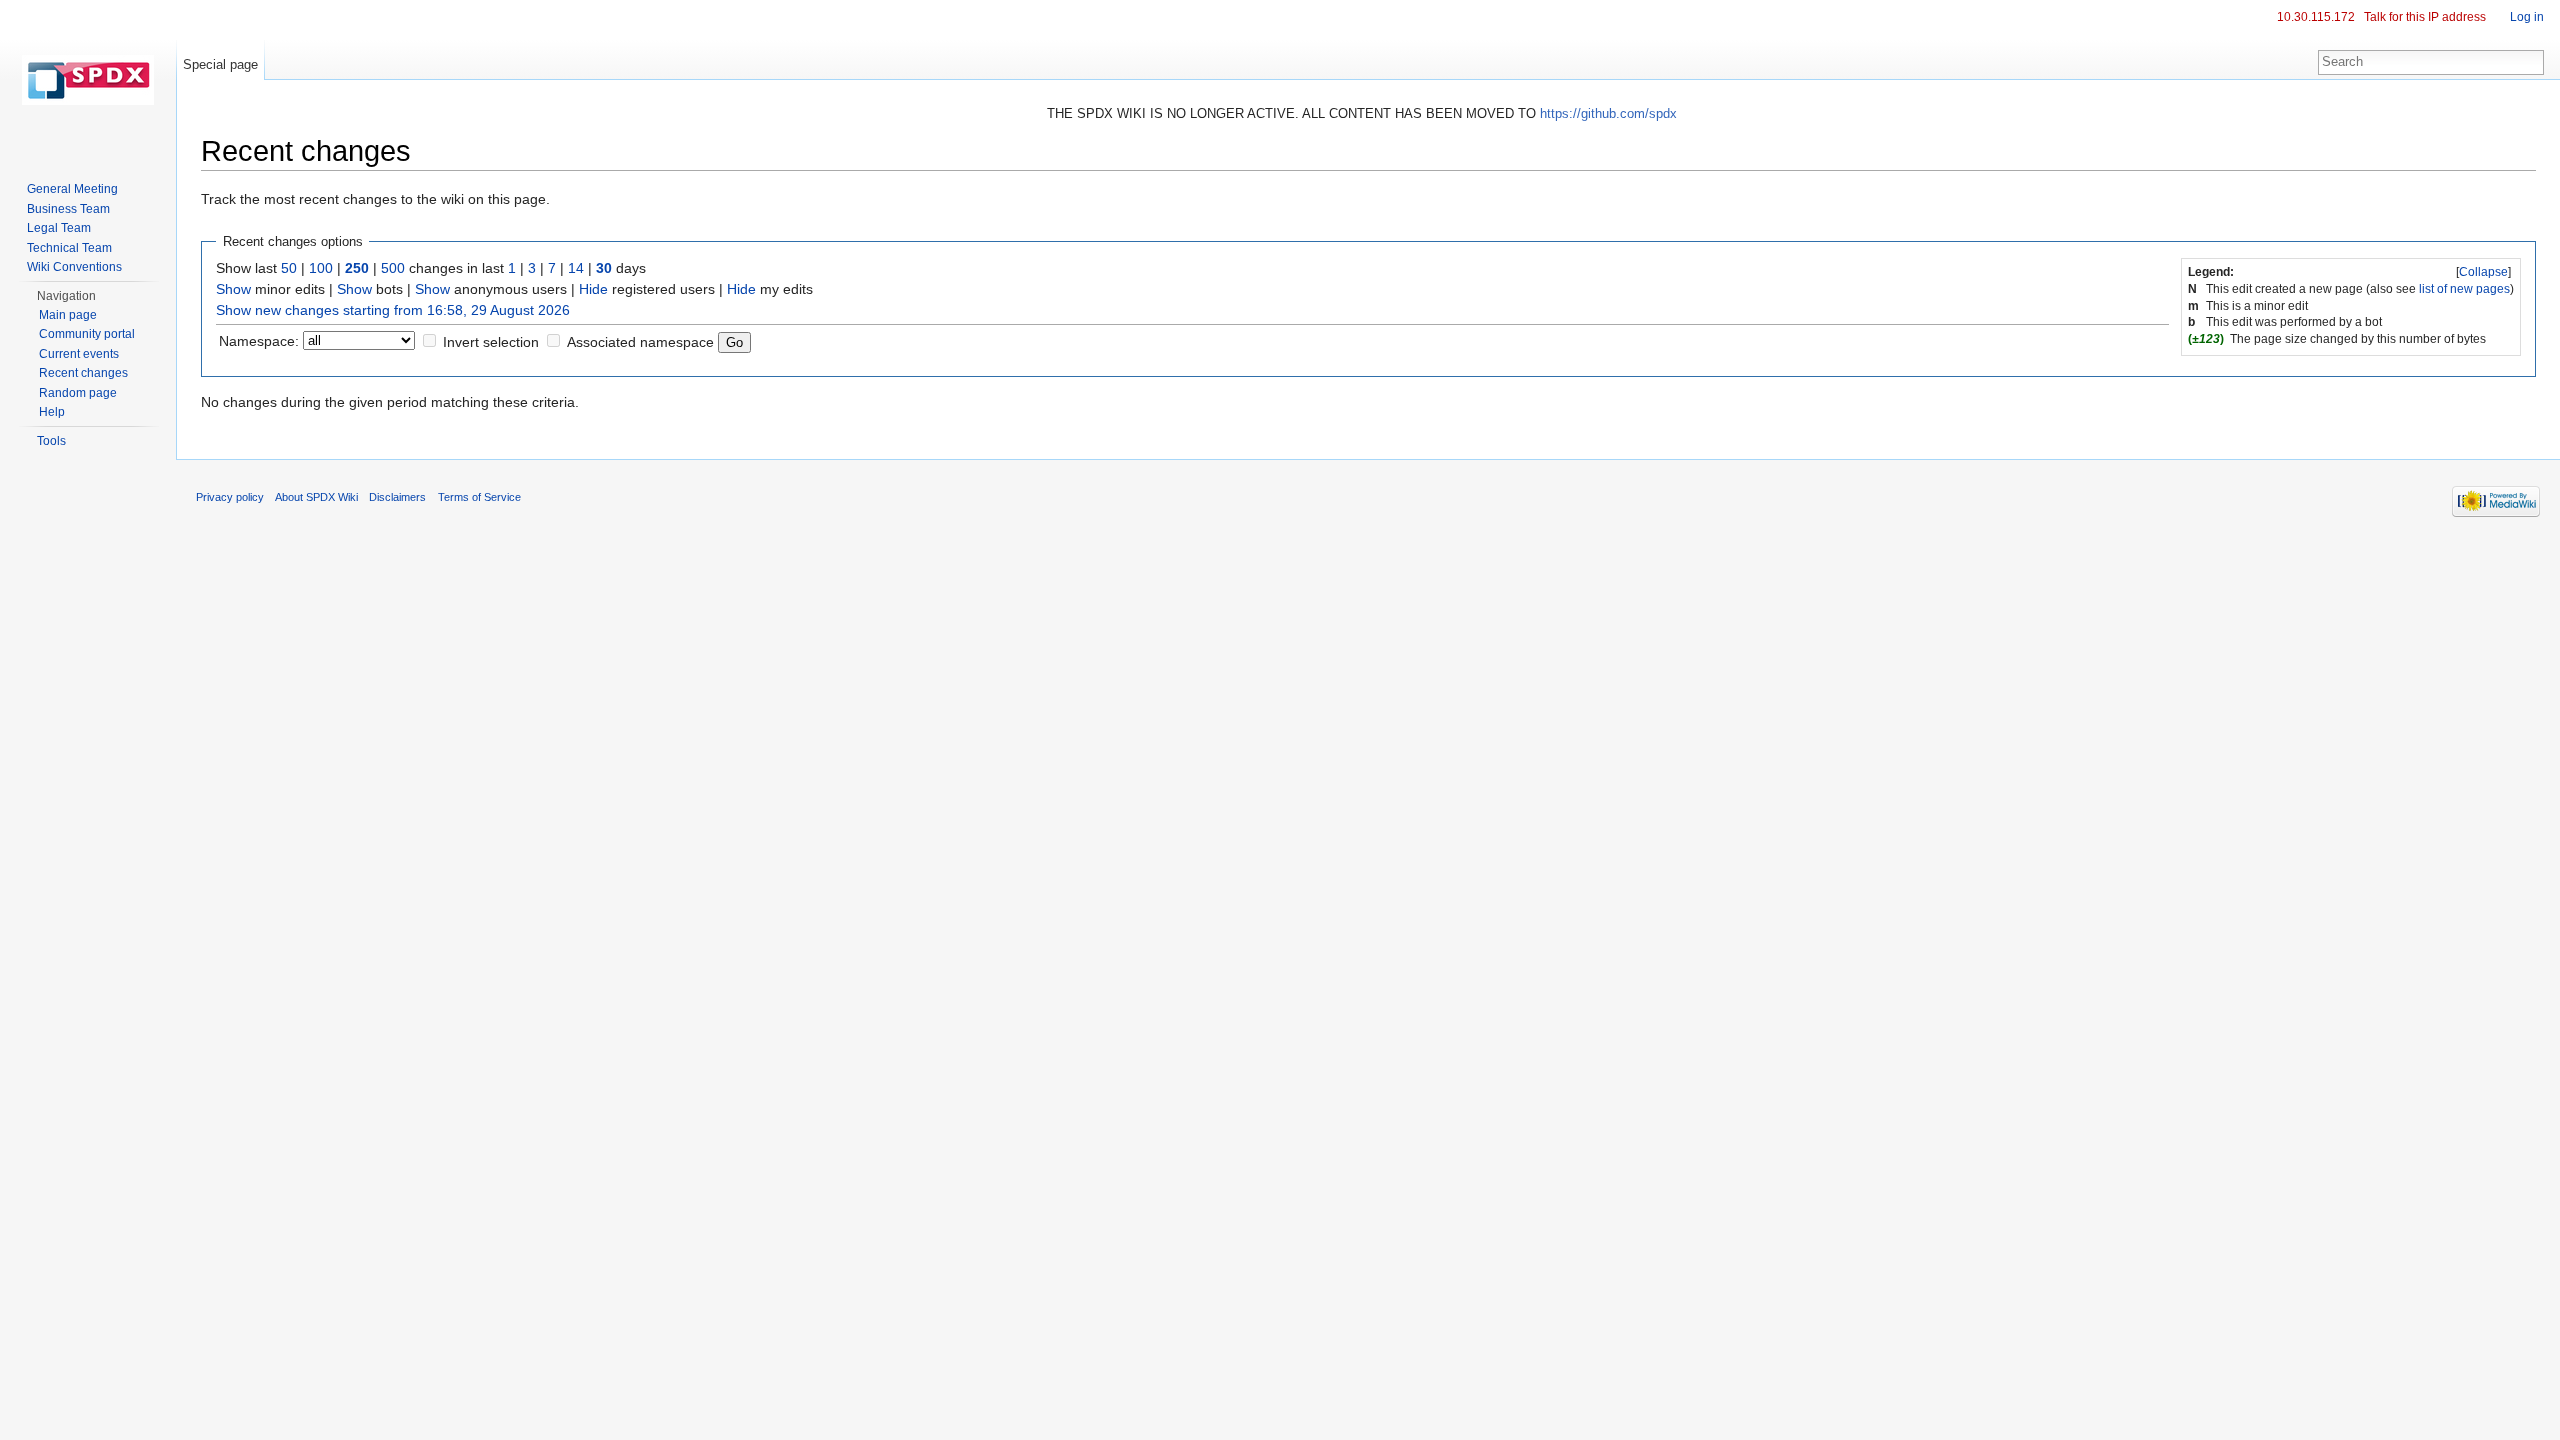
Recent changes (83, 373)
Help (52, 412)
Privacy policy (230, 497)
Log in (2527, 17)
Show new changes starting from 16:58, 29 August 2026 (393, 310)
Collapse (2483, 272)
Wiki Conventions (74, 267)
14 (576, 268)
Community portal (87, 334)
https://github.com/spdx (1608, 113)
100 (321, 268)
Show (233, 289)
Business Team (68, 209)
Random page (78, 393)
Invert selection (491, 342)
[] (2483, 272)
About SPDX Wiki (316, 497)
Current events (79, 354)
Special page (220, 64)
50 (289, 268)
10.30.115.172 (2316, 17)
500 (393, 268)
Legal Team (59, 228)
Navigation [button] (66, 296)
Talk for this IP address (2425, 17)
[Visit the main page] (88, 80)
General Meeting (72, 189)
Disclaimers (397, 497)
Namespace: (259, 341)
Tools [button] (51, 441)
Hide (593, 289)
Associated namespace (640, 342)
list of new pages (2464, 289)
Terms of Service (479, 497)
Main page (68, 315)
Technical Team (69, 248)
